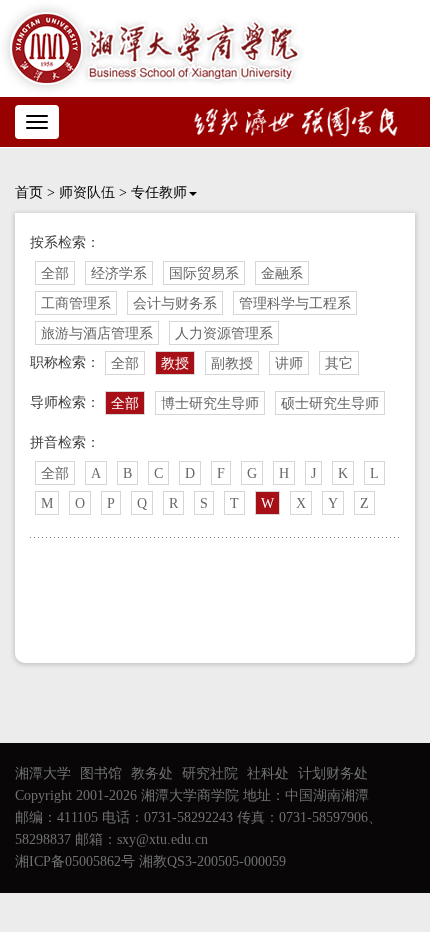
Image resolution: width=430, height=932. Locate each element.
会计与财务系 (175, 303)
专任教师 (159, 192)
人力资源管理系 (224, 333)
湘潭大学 (43, 773)
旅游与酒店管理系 (97, 333)
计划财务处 (333, 773)
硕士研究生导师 (330, 403)
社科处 (268, 773)
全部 (55, 273)
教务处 (152, 773)
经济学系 (119, 273)
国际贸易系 (204, 273)
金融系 (282, 273)
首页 (29, 192)
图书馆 (101, 773)
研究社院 (210, 773)
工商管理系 (76, 303)
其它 (339, 363)
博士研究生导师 (210, 403)
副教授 (232, 363)
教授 (175, 363)
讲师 (289, 363)
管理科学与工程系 (295, 303)
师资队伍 (87, 192)
